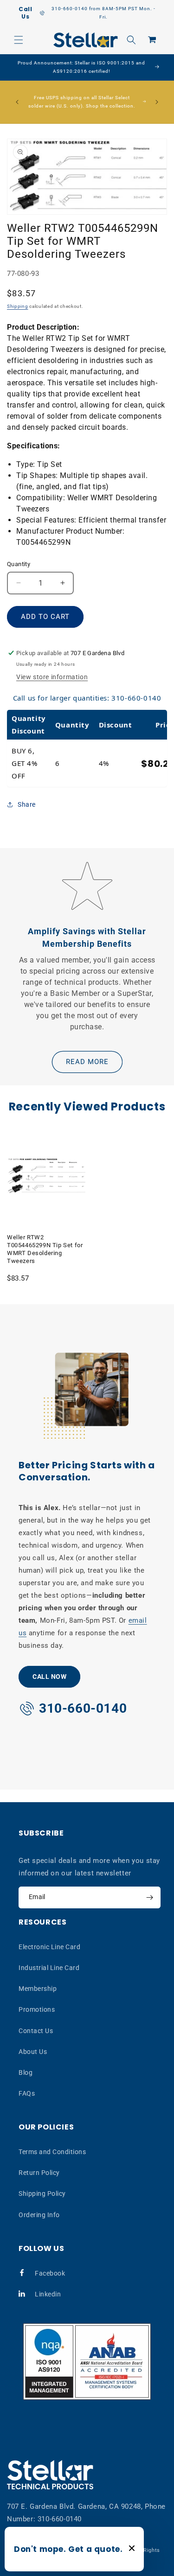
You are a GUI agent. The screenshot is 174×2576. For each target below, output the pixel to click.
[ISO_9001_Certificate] (87, 2362)
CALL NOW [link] (49, 1677)
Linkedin (48, 2294)
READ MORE (87, 1062)
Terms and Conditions (52, 2152)
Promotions (37, 2009)
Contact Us (36, 2031)
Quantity (19, 564)
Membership (38, 1989)
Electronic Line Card (49, 1947)
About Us (33, 2052)
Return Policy (39, 2173)
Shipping (18, 306)
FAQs (27, 2093)
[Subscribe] (149, 1897)
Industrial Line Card (49, 1968)
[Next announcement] (157, 102)
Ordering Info (39, 2215)
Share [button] (27, 804)
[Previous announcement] (17, 102)
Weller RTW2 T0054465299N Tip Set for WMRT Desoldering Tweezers (45, 1249)
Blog (26, 2072)
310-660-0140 (60, 2519)
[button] (19, 40)
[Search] (131, 40)
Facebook (50, 2273)
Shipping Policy (42, 2193)
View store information (52, 677)
